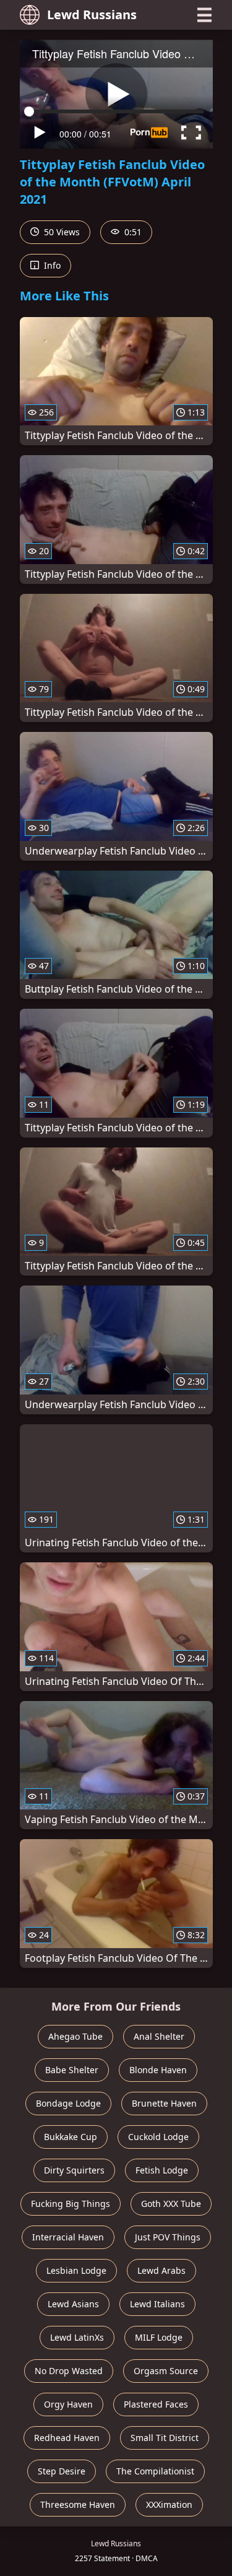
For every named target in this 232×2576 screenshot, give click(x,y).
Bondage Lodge (68, 2103)
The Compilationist (155, 2471)
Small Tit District (165, 2438)
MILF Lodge (159, 2337)
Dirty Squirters (74, 2170)
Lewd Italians (157, 2304)
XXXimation (169, 2504)
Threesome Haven (78, 2504)
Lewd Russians (92, 15)
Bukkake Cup (71, 2137)
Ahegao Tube (75, 2036)
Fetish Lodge (162, 2170)
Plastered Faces (156, 2404)
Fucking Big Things (71, 2204)
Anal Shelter (159, 2036)
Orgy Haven (68, 2404)
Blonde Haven (158, 2070)
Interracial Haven (68, 2237)
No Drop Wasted (69, 2371)
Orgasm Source (166, 2371)
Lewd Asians (73, 2304)
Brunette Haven (164, 2103)
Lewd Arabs (161, 2270)
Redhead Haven (67, 2438)
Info (51, 265)
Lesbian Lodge (76, 2270)
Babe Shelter (72, 2070)
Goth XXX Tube (171, 2204)
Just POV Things (168, 2237)
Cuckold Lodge (158, 2137)
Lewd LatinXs (77, 2337)
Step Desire (62, 2471)
